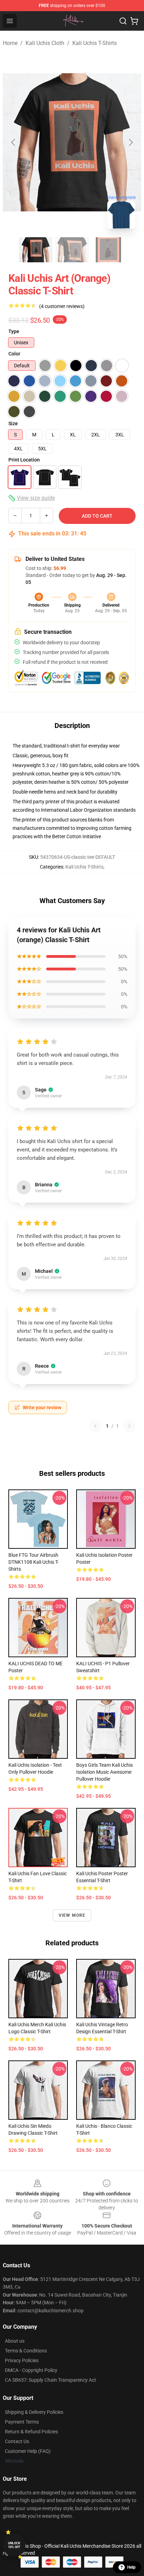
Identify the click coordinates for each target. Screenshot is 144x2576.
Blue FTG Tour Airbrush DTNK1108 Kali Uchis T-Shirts (34, 1562)
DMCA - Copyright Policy (31, 2370)
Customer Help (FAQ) (28, 2451)
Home (10, 43)
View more (72, 1915)
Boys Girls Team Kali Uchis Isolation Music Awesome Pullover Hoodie (105, 1772)
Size (13, 423)
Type (14, 331)
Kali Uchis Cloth (45, 43)
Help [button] (131, 2567)
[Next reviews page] (129, 1426)
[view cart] (134, 21)
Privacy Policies (22, 2360)
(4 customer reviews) (62, 306)
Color (14, 354)
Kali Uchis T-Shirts (95, 43)
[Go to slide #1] (36, 250)
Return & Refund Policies (31, 2432)
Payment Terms (22, 2422)
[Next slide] (130, 142)
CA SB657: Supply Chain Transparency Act (51, 2380)
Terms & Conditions (26, 2351)
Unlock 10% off (14, 2545)
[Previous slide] (14, 142)
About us (15, 2341)
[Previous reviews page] (95, 1426)
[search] (123, 21)
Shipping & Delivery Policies (34, 2412)
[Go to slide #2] (72, 250)
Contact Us (17, 2441)
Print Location (24, 460)
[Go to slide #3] (108, 250)
